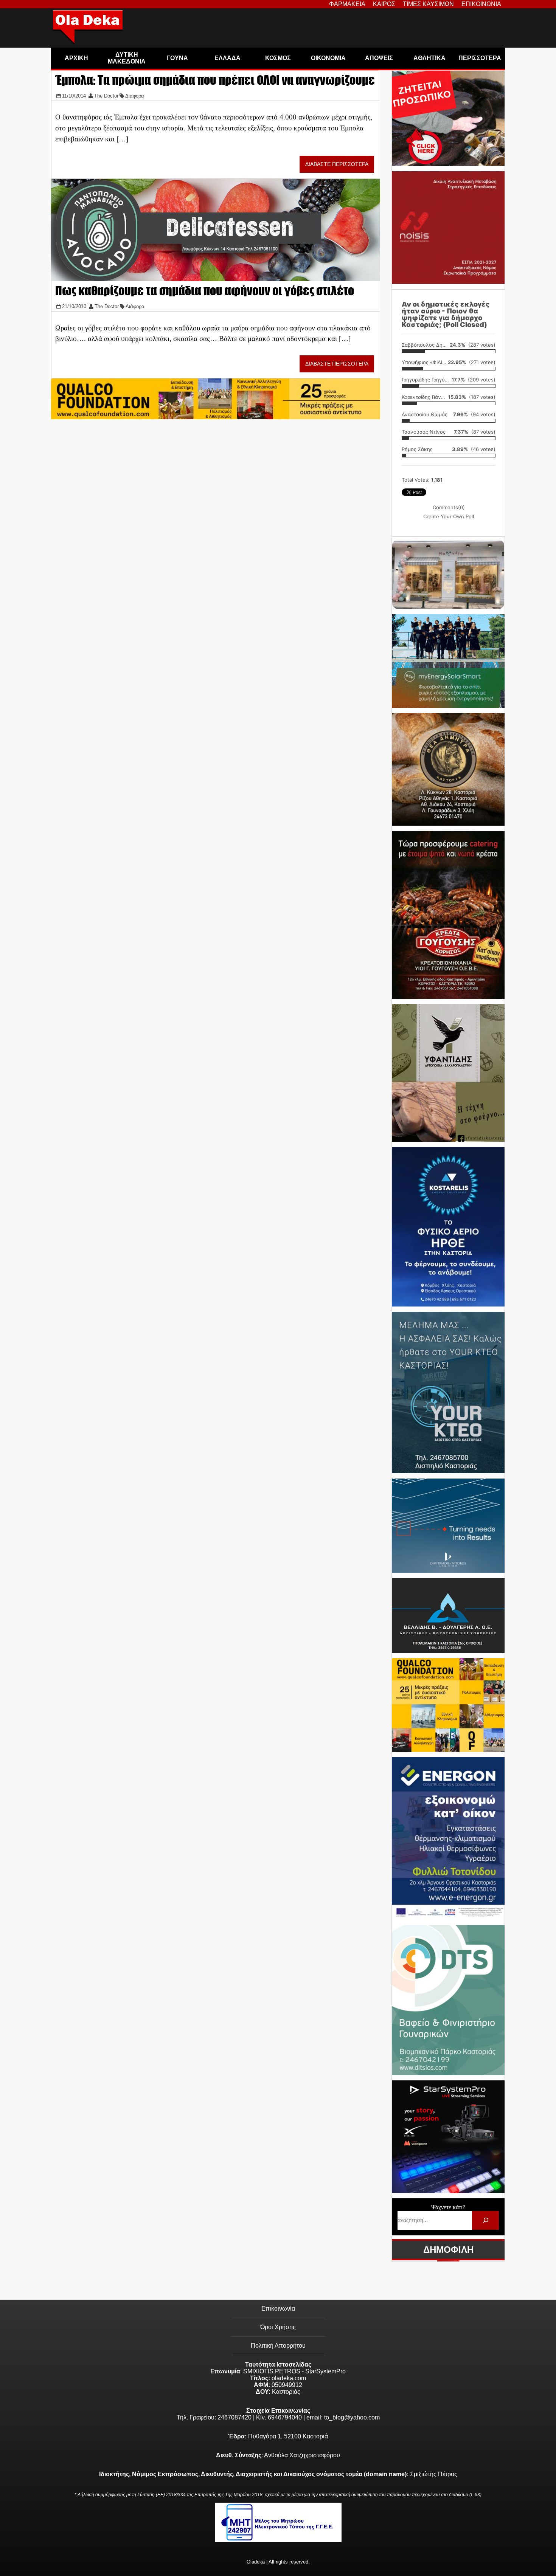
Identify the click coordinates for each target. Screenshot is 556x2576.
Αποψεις (379, 58)
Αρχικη (76, 58)
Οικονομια (328, 58)
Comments (449, 507)
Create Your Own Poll (449, 516)
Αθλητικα (429, 58)
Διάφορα (135, 96)
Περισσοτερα (480, 58)
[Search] (485, 2220)
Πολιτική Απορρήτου (278, 2346)
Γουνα (177, 58)
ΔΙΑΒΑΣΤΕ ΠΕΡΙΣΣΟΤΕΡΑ (337, 164)
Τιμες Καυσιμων (428, 4)
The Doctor (106, 96)
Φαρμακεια (347, 4)
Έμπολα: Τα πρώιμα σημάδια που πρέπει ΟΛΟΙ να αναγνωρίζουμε (215, 80)
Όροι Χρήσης (278, 2327)
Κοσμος (278, 58)
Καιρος (384, 4)
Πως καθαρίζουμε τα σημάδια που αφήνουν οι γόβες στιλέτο (205, 291)
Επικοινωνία (278, 2309)
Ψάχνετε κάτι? (448, 2207)
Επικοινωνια (481, 4)
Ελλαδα (228, 58)
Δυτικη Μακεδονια (127, 58)
